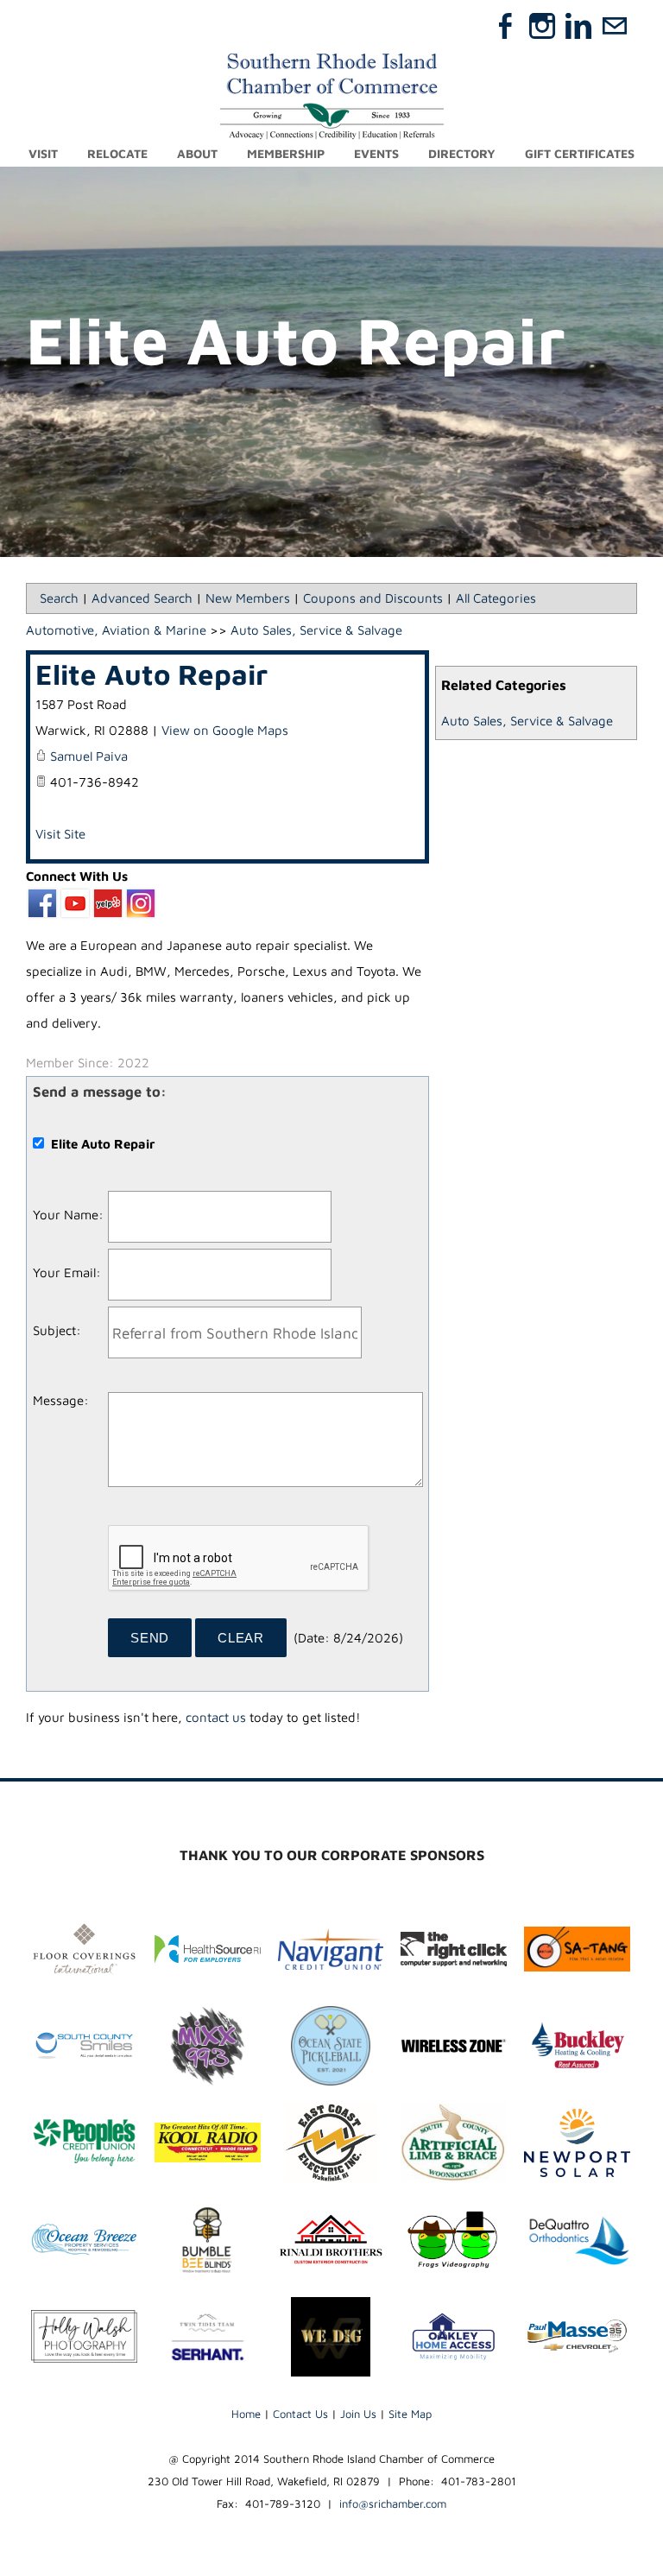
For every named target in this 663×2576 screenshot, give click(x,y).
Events (376, 153)
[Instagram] (542, 26)
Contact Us (300, 2414)
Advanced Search (142, 598)
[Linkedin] (578, 26)
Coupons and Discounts (373, 598)
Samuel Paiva (89, 756)
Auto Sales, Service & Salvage (527, 721)
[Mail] (615, 26)
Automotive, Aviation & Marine (116, 630)
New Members (248, 598)
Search (59, 598)
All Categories (496, 598)
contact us (216, 1717)
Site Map (410, 2414)
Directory (462, 153)
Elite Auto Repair (152, 674)
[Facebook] (506, 26)
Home (246, 2414)
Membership (286, 153)
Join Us (358, 2414)
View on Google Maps (225, 730)
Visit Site (60, 834)
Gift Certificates (580, 153)
